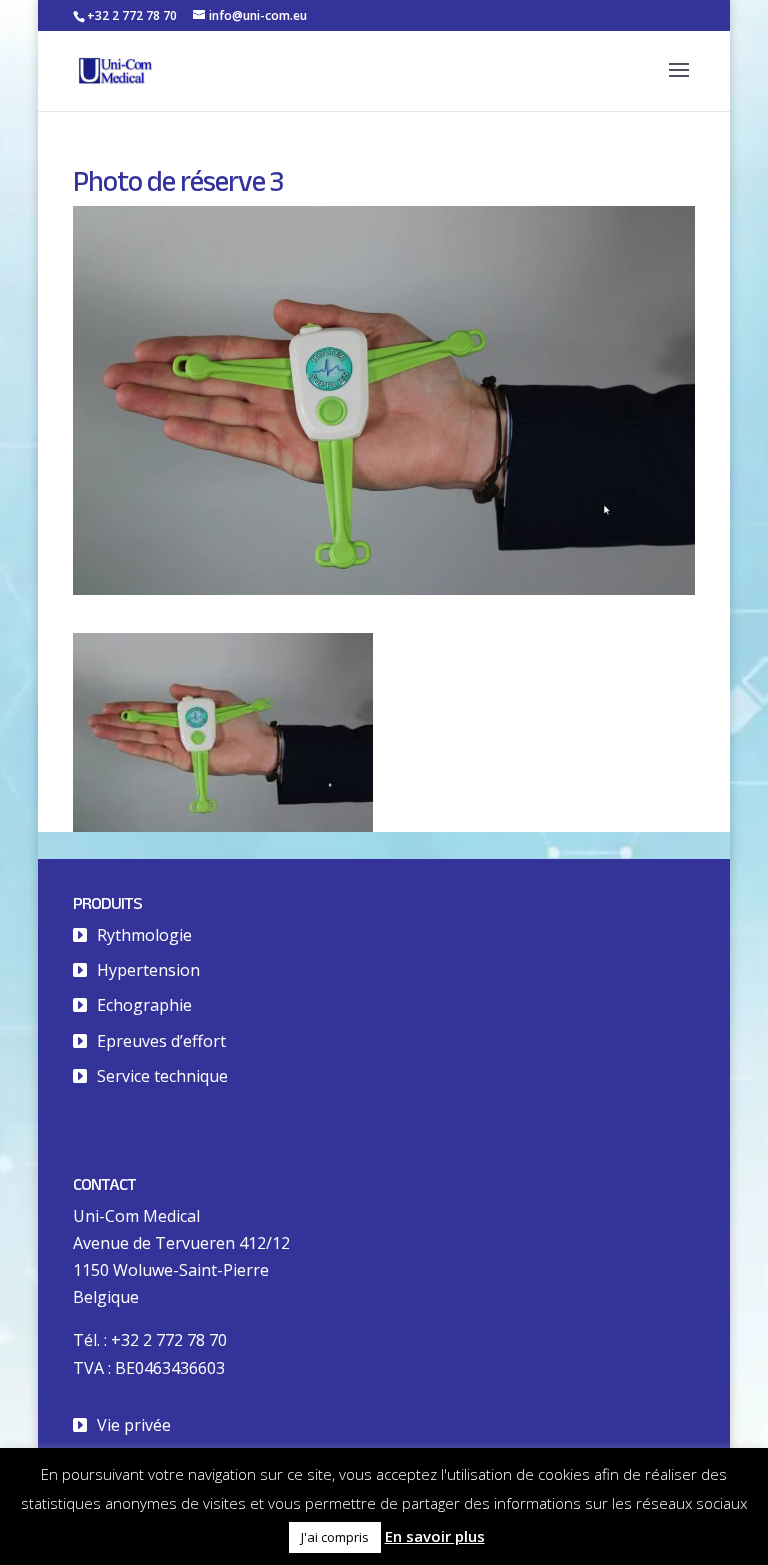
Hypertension (148, 970)
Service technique (162, 1076)
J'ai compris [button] (335, 1537)
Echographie (144, 1005)
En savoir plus (435, 1536)
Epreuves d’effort (161, 1041)
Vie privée (134, 1425)
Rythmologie (144, 935)
